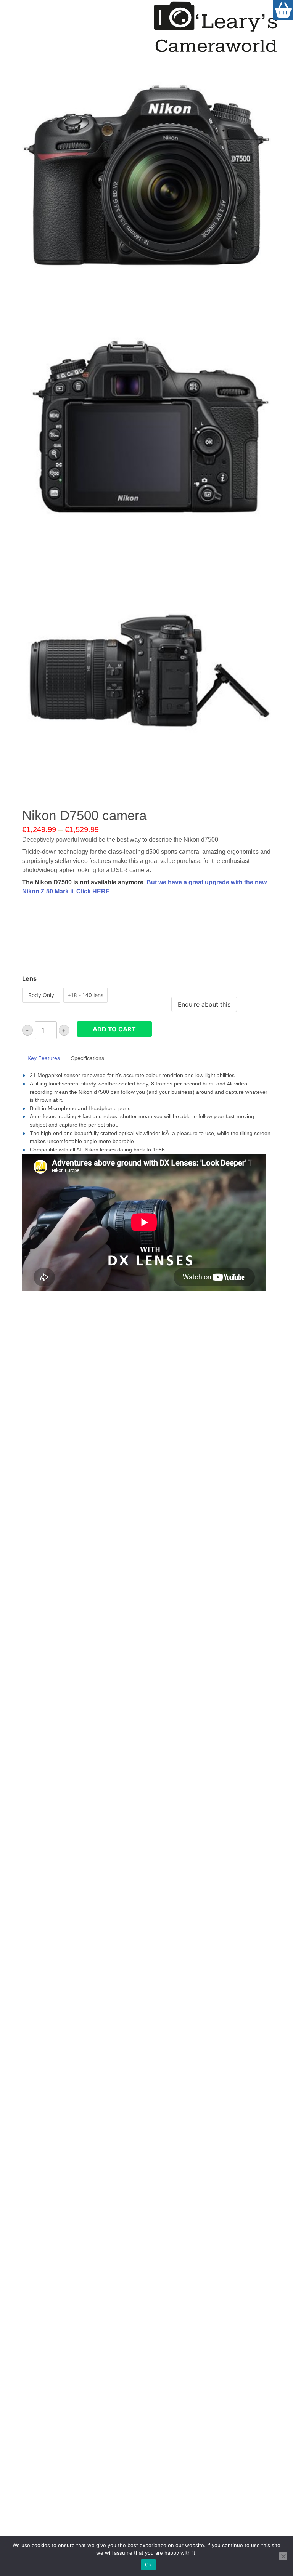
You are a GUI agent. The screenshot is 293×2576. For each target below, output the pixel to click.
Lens (29, 978)
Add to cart (114, 1029)
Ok (148, 2565)
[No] (283, 2556)
